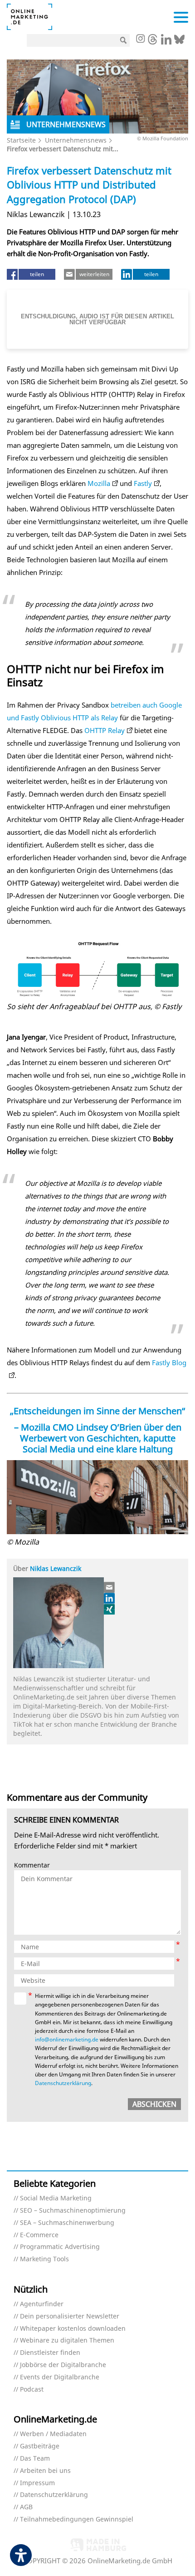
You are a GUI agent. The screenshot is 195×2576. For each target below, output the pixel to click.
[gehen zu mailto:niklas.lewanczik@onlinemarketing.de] (110, 1587)
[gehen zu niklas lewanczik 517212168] (110, 1598)
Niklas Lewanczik (56, 1568)
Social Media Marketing (56, 2198)
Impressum (37, 2483)
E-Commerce (39, 2235)
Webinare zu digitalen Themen (67, 2341)
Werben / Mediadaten (53, 2434)
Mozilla (99, 483)
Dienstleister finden (50, 2353)
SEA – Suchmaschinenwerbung (67, 2223)
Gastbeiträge (40, 2446)
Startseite (21, 140)
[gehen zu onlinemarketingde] (140, 40)
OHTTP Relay (105, 730)
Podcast (32, 2390)
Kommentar (32, 1865)
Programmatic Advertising (60, 2247)
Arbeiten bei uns (45, 2471)
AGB (26, 2507)
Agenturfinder (42, 2304)
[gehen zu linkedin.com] (166, 42)
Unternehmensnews (76, 140)
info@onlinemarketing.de (67, 2039)
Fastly (143, 483)
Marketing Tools (44, 2259)
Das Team (35, 2459)
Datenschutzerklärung (63, 2083)
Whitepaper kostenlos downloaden (73, 2329)
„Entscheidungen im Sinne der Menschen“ (97, 1411)
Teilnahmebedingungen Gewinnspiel (77, 2519)
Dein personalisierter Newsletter (70, 2316)
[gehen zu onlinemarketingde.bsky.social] (179, 42)
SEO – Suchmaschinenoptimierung (73, 2211)
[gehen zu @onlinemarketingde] (153, 42)
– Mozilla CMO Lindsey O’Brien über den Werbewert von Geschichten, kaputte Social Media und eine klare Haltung (98, 1438)
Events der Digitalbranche (60, 2377)
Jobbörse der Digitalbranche (63, 2365)
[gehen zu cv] (110, 1609)
